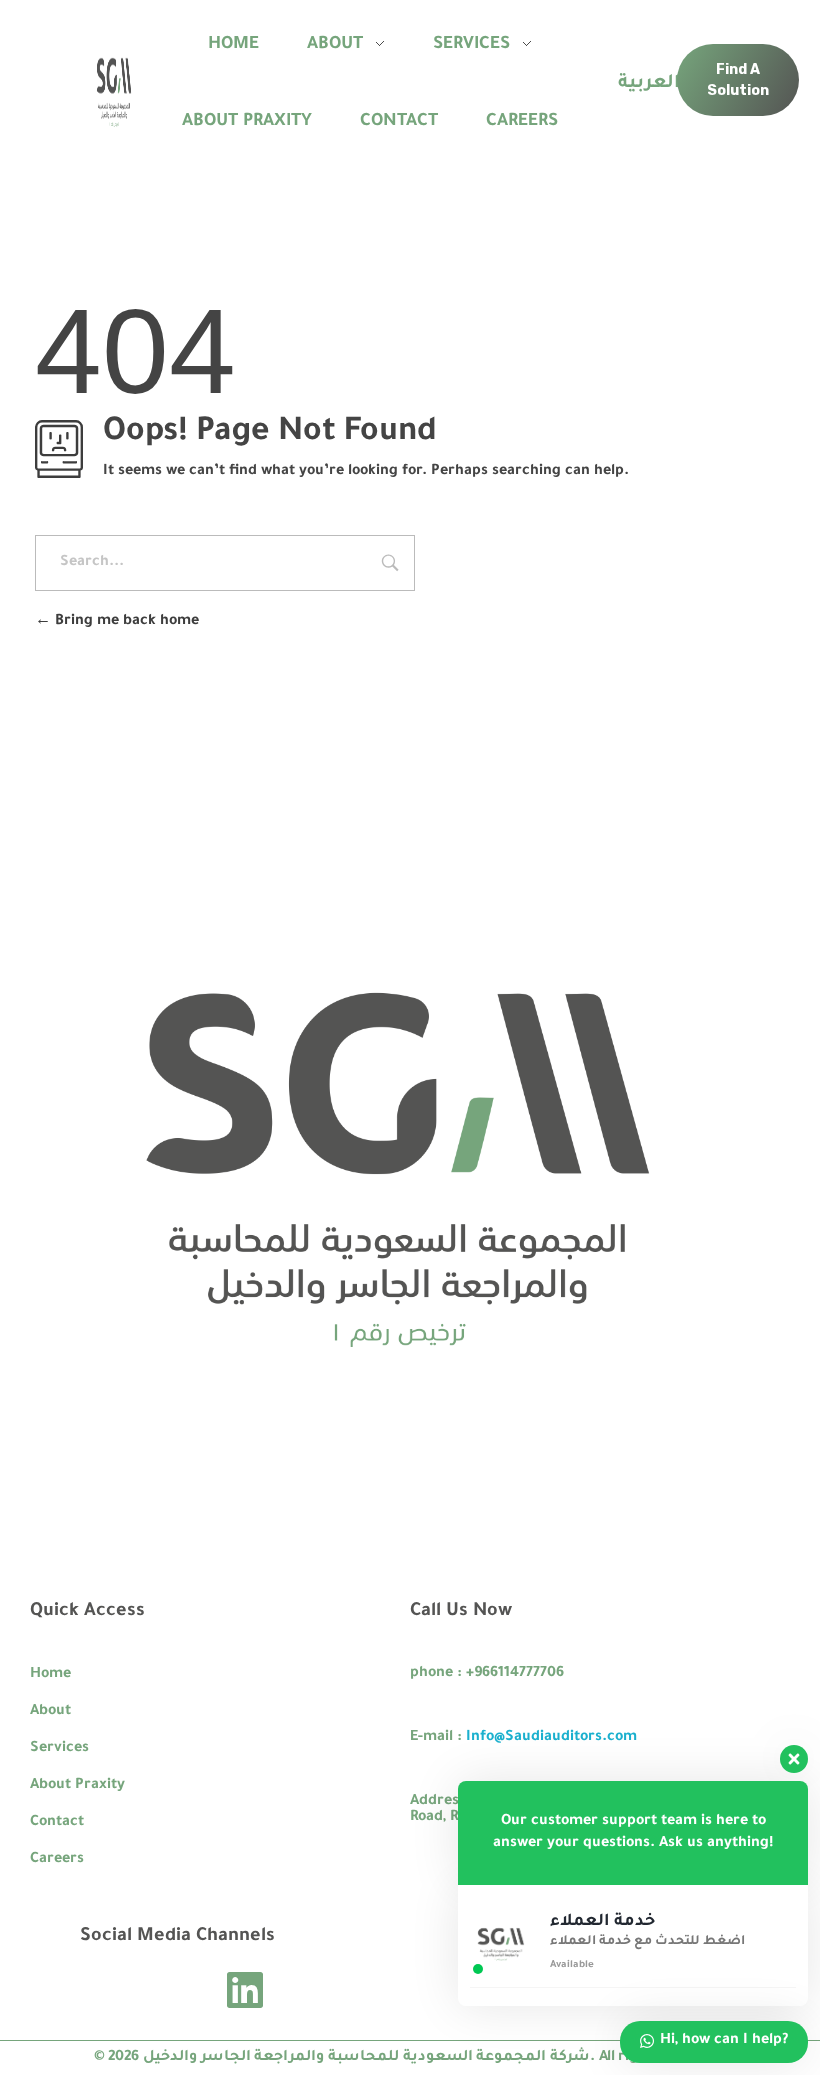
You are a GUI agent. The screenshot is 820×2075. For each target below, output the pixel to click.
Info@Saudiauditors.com (551, 1738)
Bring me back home (125, 622)
